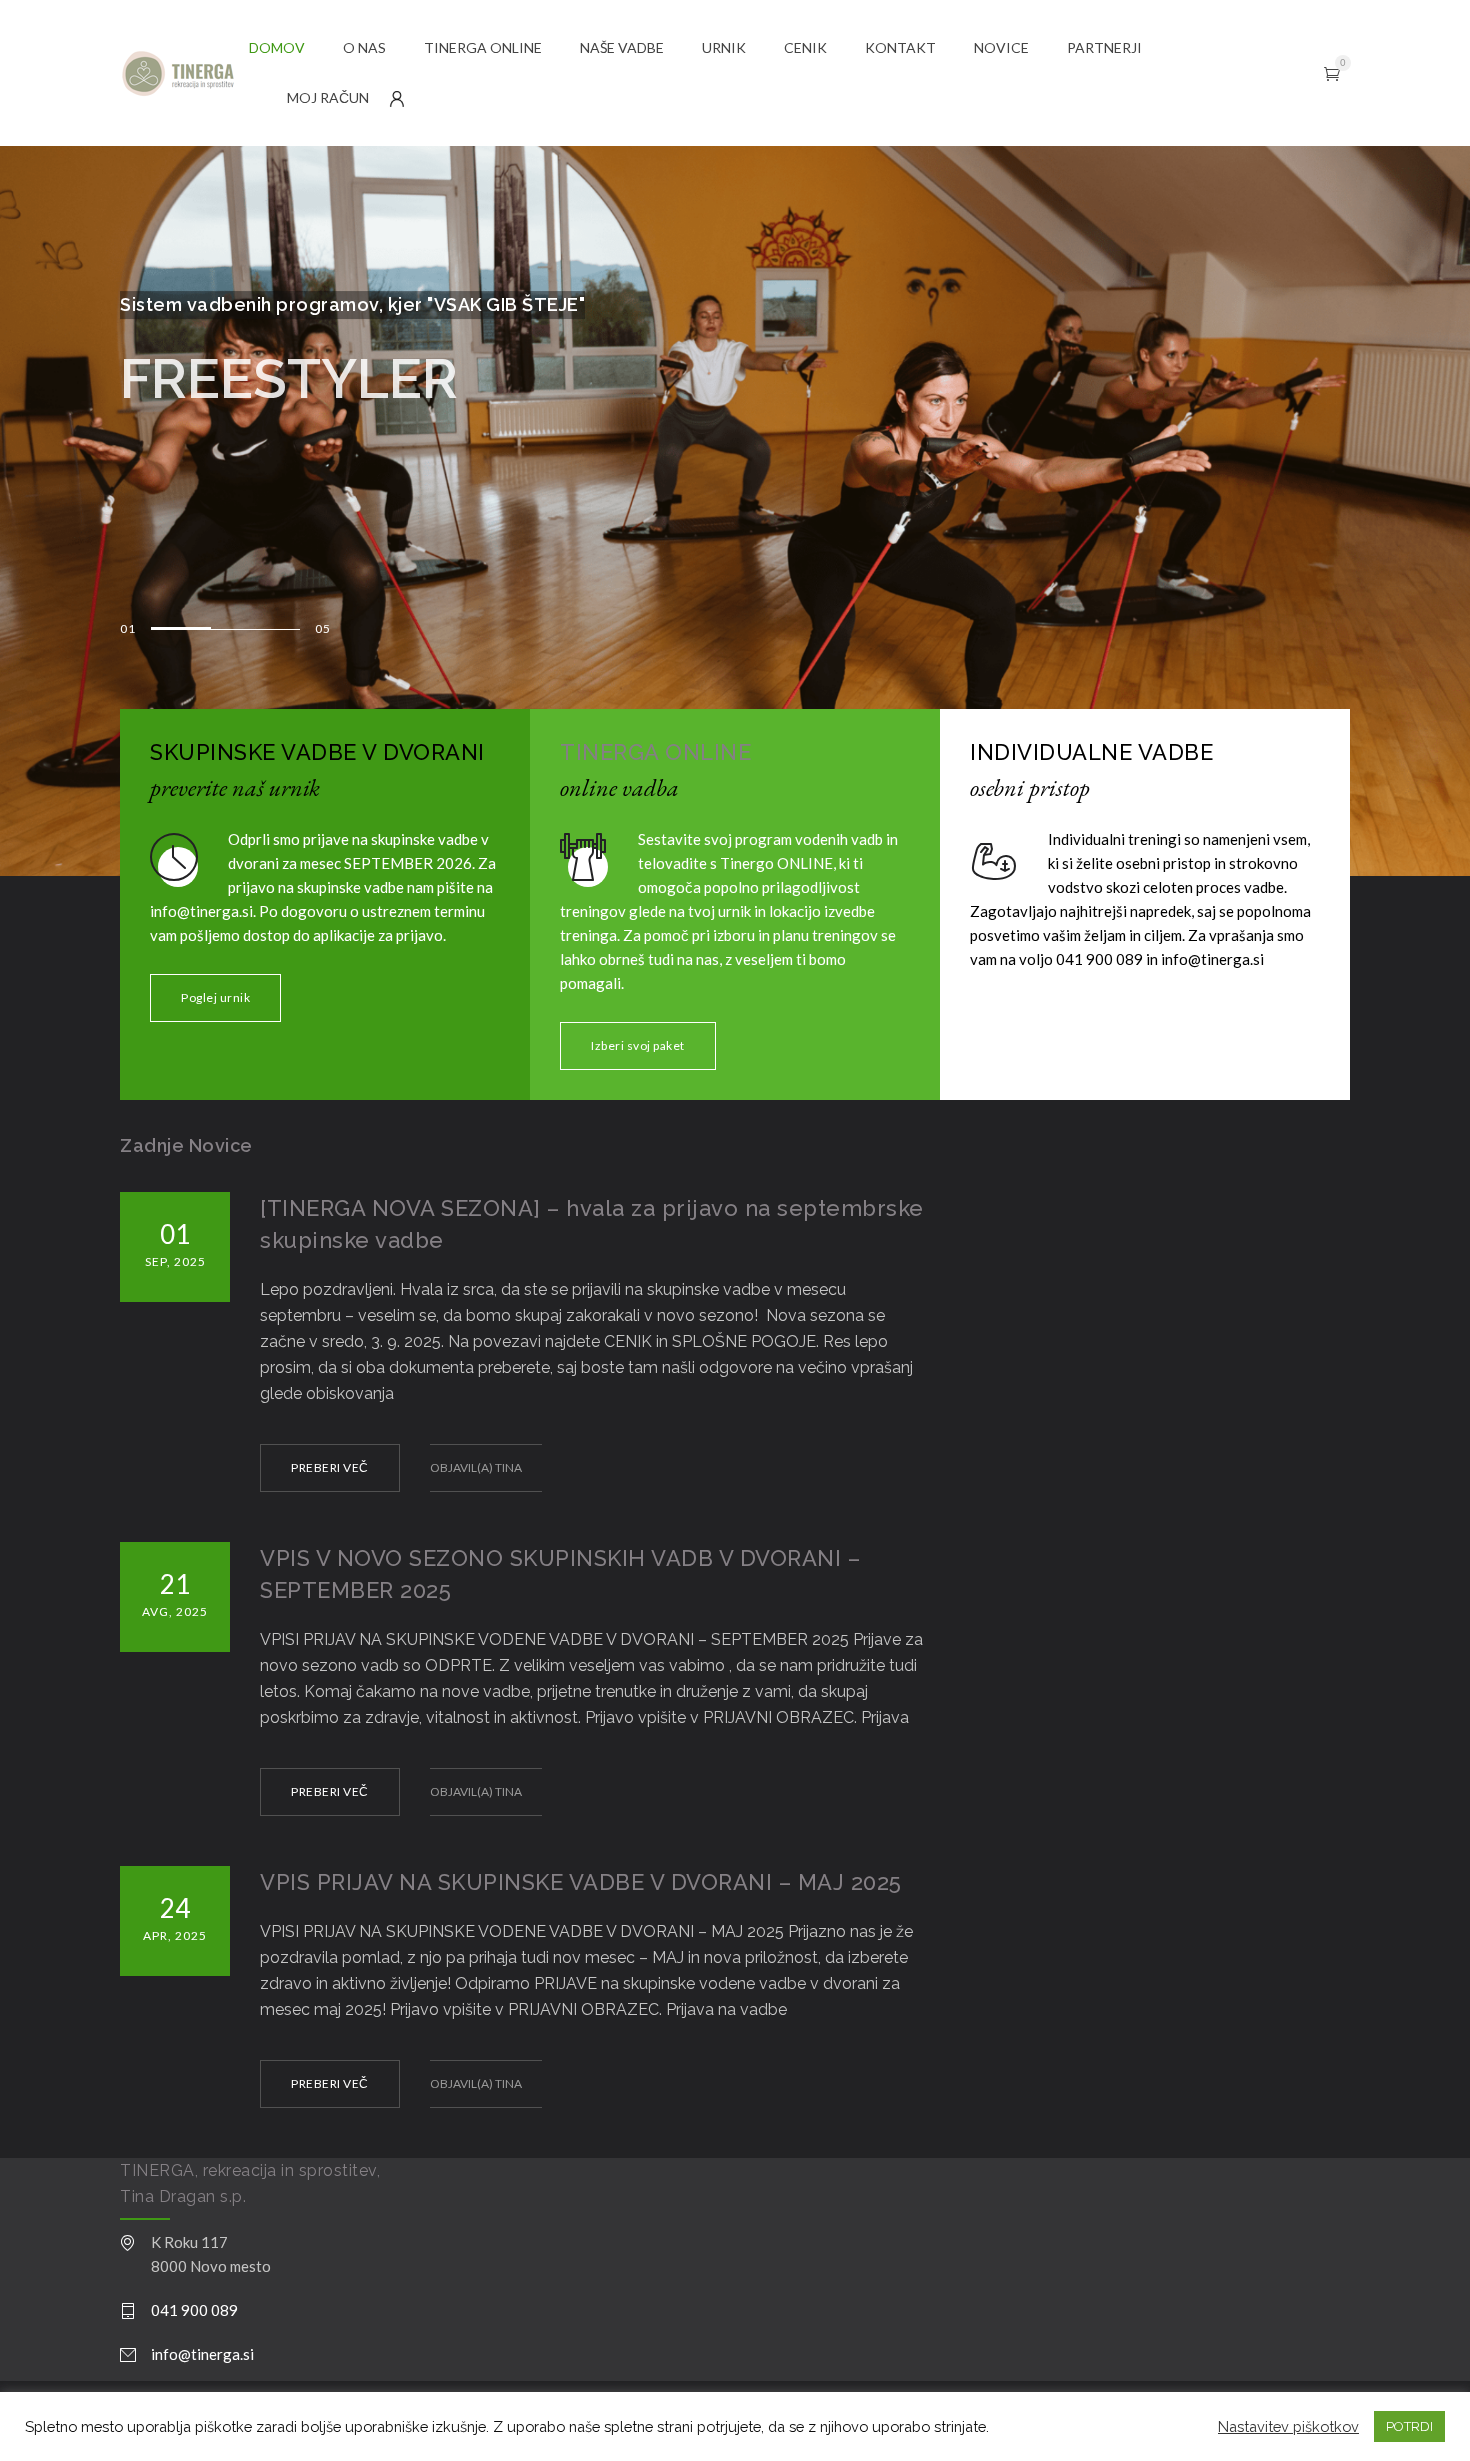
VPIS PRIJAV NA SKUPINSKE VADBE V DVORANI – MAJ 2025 (581, 1882)
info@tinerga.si (202, 2354)
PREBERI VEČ (330, 1467)
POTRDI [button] (1409, 2426)
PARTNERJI (1104, 47)
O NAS (364, 47)
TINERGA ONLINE (483, 47)
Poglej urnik (215, 997)
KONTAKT (900, 47)
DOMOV (277, 47)
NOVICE (1001, 47)
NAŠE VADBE (622, 47)
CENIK (805, 47)
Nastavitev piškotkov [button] (1288, 2426)
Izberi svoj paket (638, 1045)
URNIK (724, 47)
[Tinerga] (184, 73)
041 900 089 (194, 2310)
